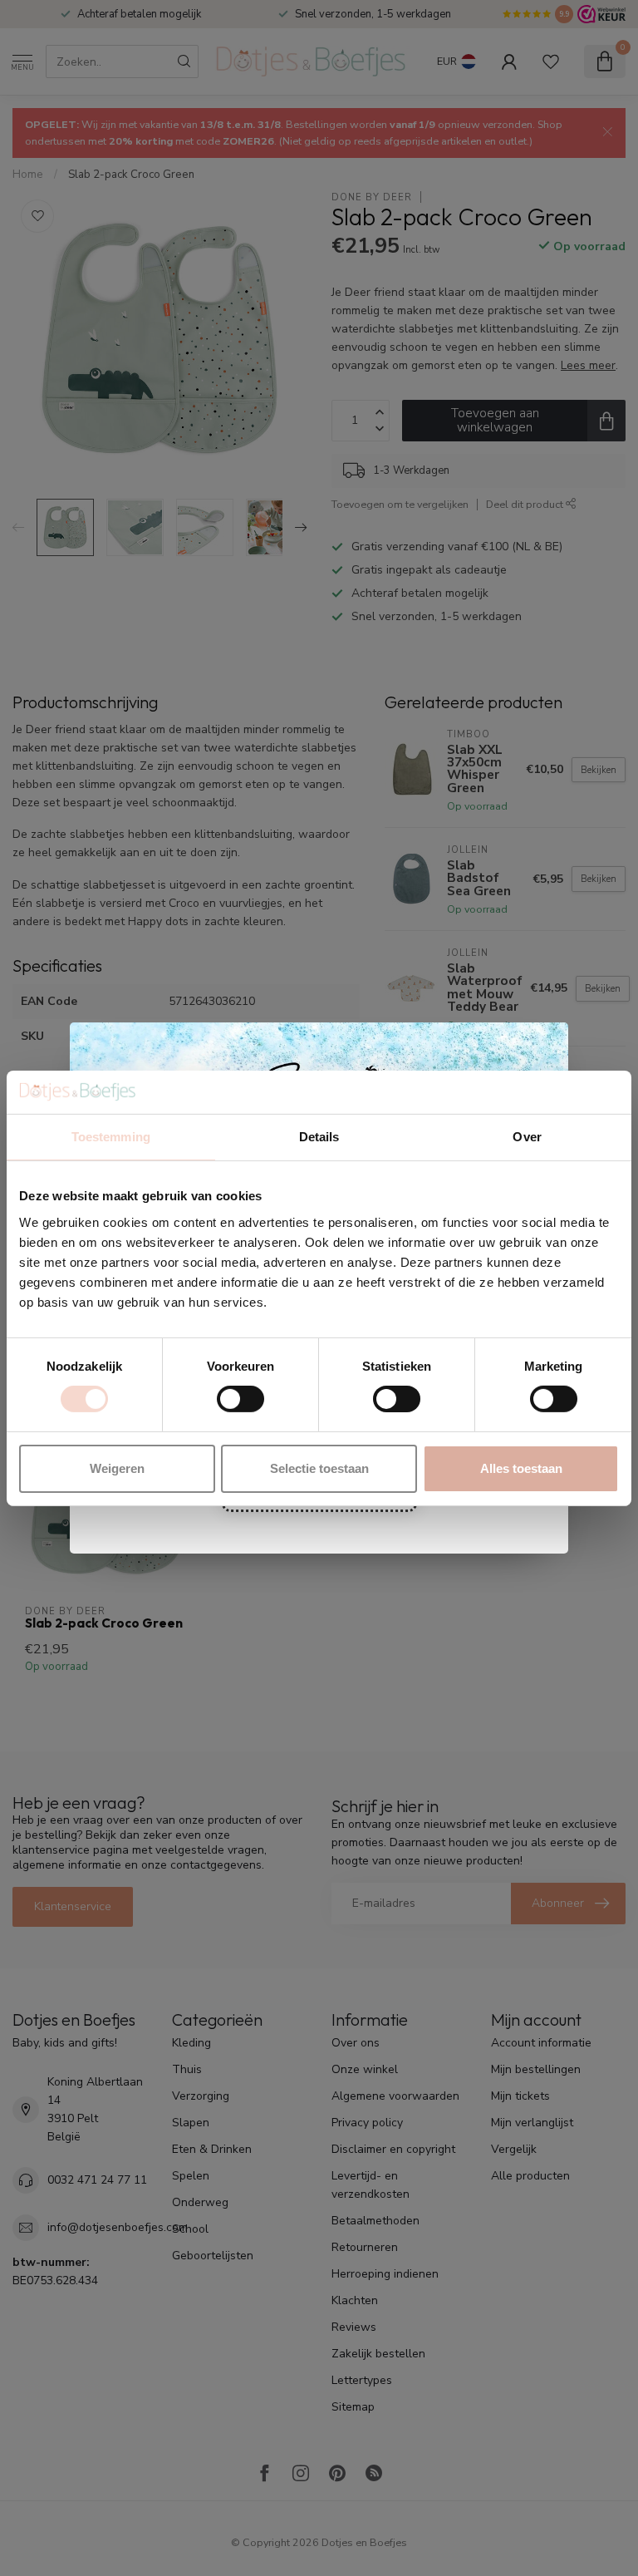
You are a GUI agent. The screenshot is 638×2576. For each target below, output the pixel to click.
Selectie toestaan (319, 1468)
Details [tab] (319, 1137)
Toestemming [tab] (111, 1137)
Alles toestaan (521, 1468)
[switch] (240, 1399)
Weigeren (117, 1468)
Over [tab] (527, 1137)
